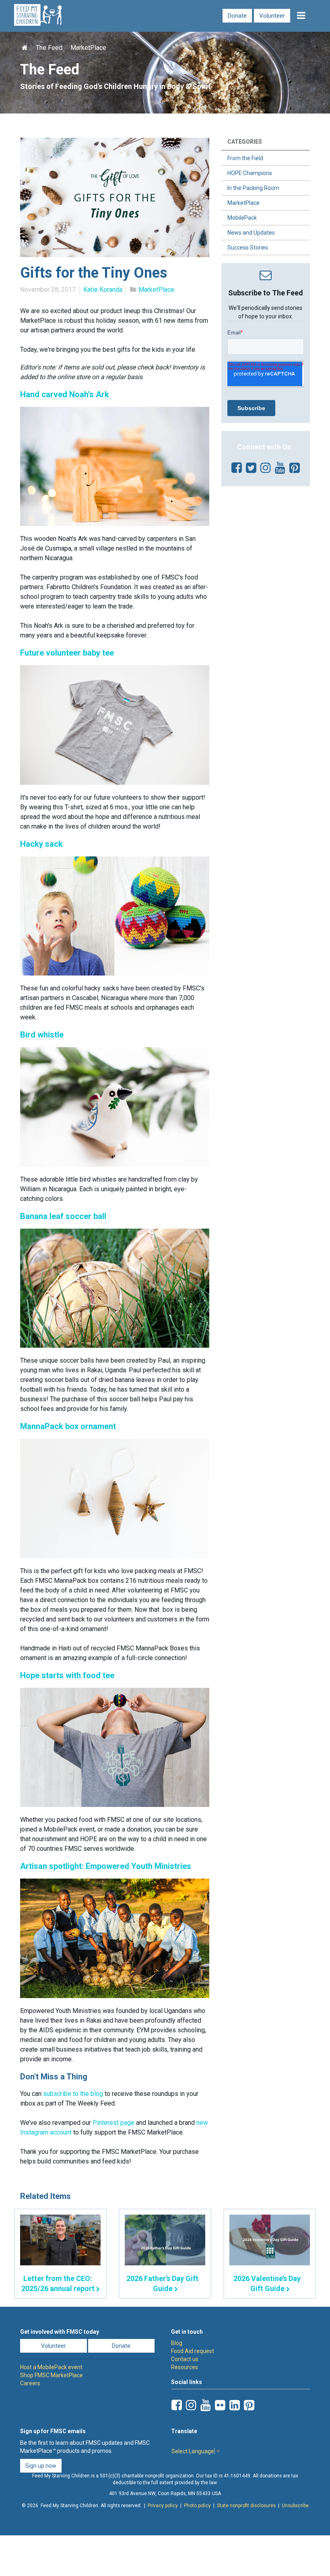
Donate (237, 16)
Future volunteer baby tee (67, 653)
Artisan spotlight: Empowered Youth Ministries (106, 1866)
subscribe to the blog (74, 2094)
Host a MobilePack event (51, 2367)
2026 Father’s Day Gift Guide (162, 2283)
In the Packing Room (253, 188)
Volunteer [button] (54, 2346)
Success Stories (248, 247)
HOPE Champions (250, 173)
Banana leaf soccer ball (63, 1216)
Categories (245, 142)
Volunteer (272, 16)
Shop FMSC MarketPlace (52, 2375)
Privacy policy (163, 2506)
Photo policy (197, 2506)
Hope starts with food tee (67, 1675)
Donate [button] (121, 2346)
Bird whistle (42, 1035)
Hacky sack (41, 844)
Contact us (185, 2359)
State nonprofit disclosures (246, 2506)
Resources (185, 2367)
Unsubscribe (295, 2506)
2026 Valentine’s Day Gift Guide (267, 2283)
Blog (177, 2343)
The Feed (49, 48)
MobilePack (242, 218)
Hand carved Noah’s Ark (66, 394)
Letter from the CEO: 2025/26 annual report (58, 2283)
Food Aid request (193, 2351)
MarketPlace (88, 48)
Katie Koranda (103, 290)
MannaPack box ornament (68, 1426)
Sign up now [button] (41, 2466)
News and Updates (251, 233)
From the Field (245, 158)
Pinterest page (113, 2123)
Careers (30, 2383)
